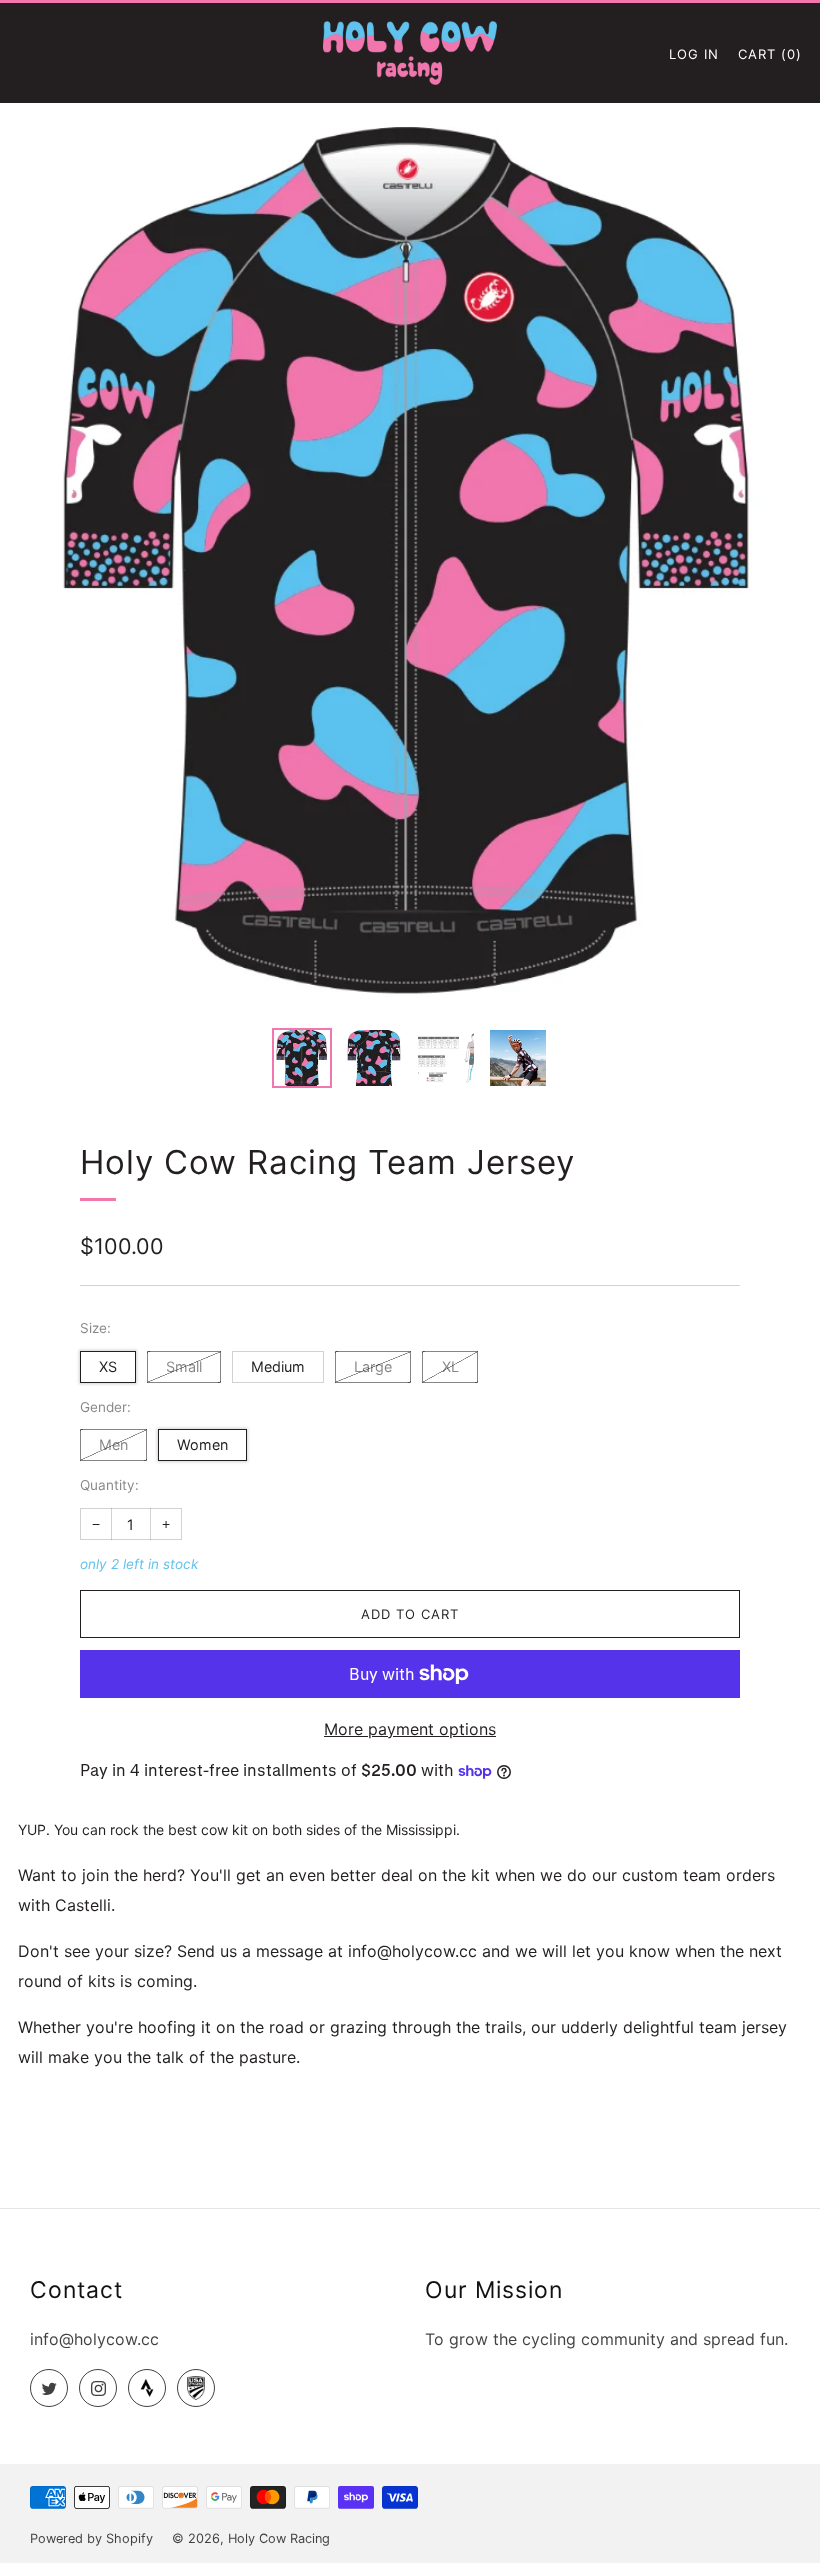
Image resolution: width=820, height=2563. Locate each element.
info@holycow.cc (94, 2339)
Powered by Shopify (91, 2538)
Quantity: (109, 1486)
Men (113, 1444)
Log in (694, 54)
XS (108, 1366)
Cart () (770, 54)
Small (184, 1366)
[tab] (302, 1058)
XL (450, 1366)
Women (202, 1444)
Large (373, 1366)
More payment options (410, 1729)
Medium (278, 1366)
